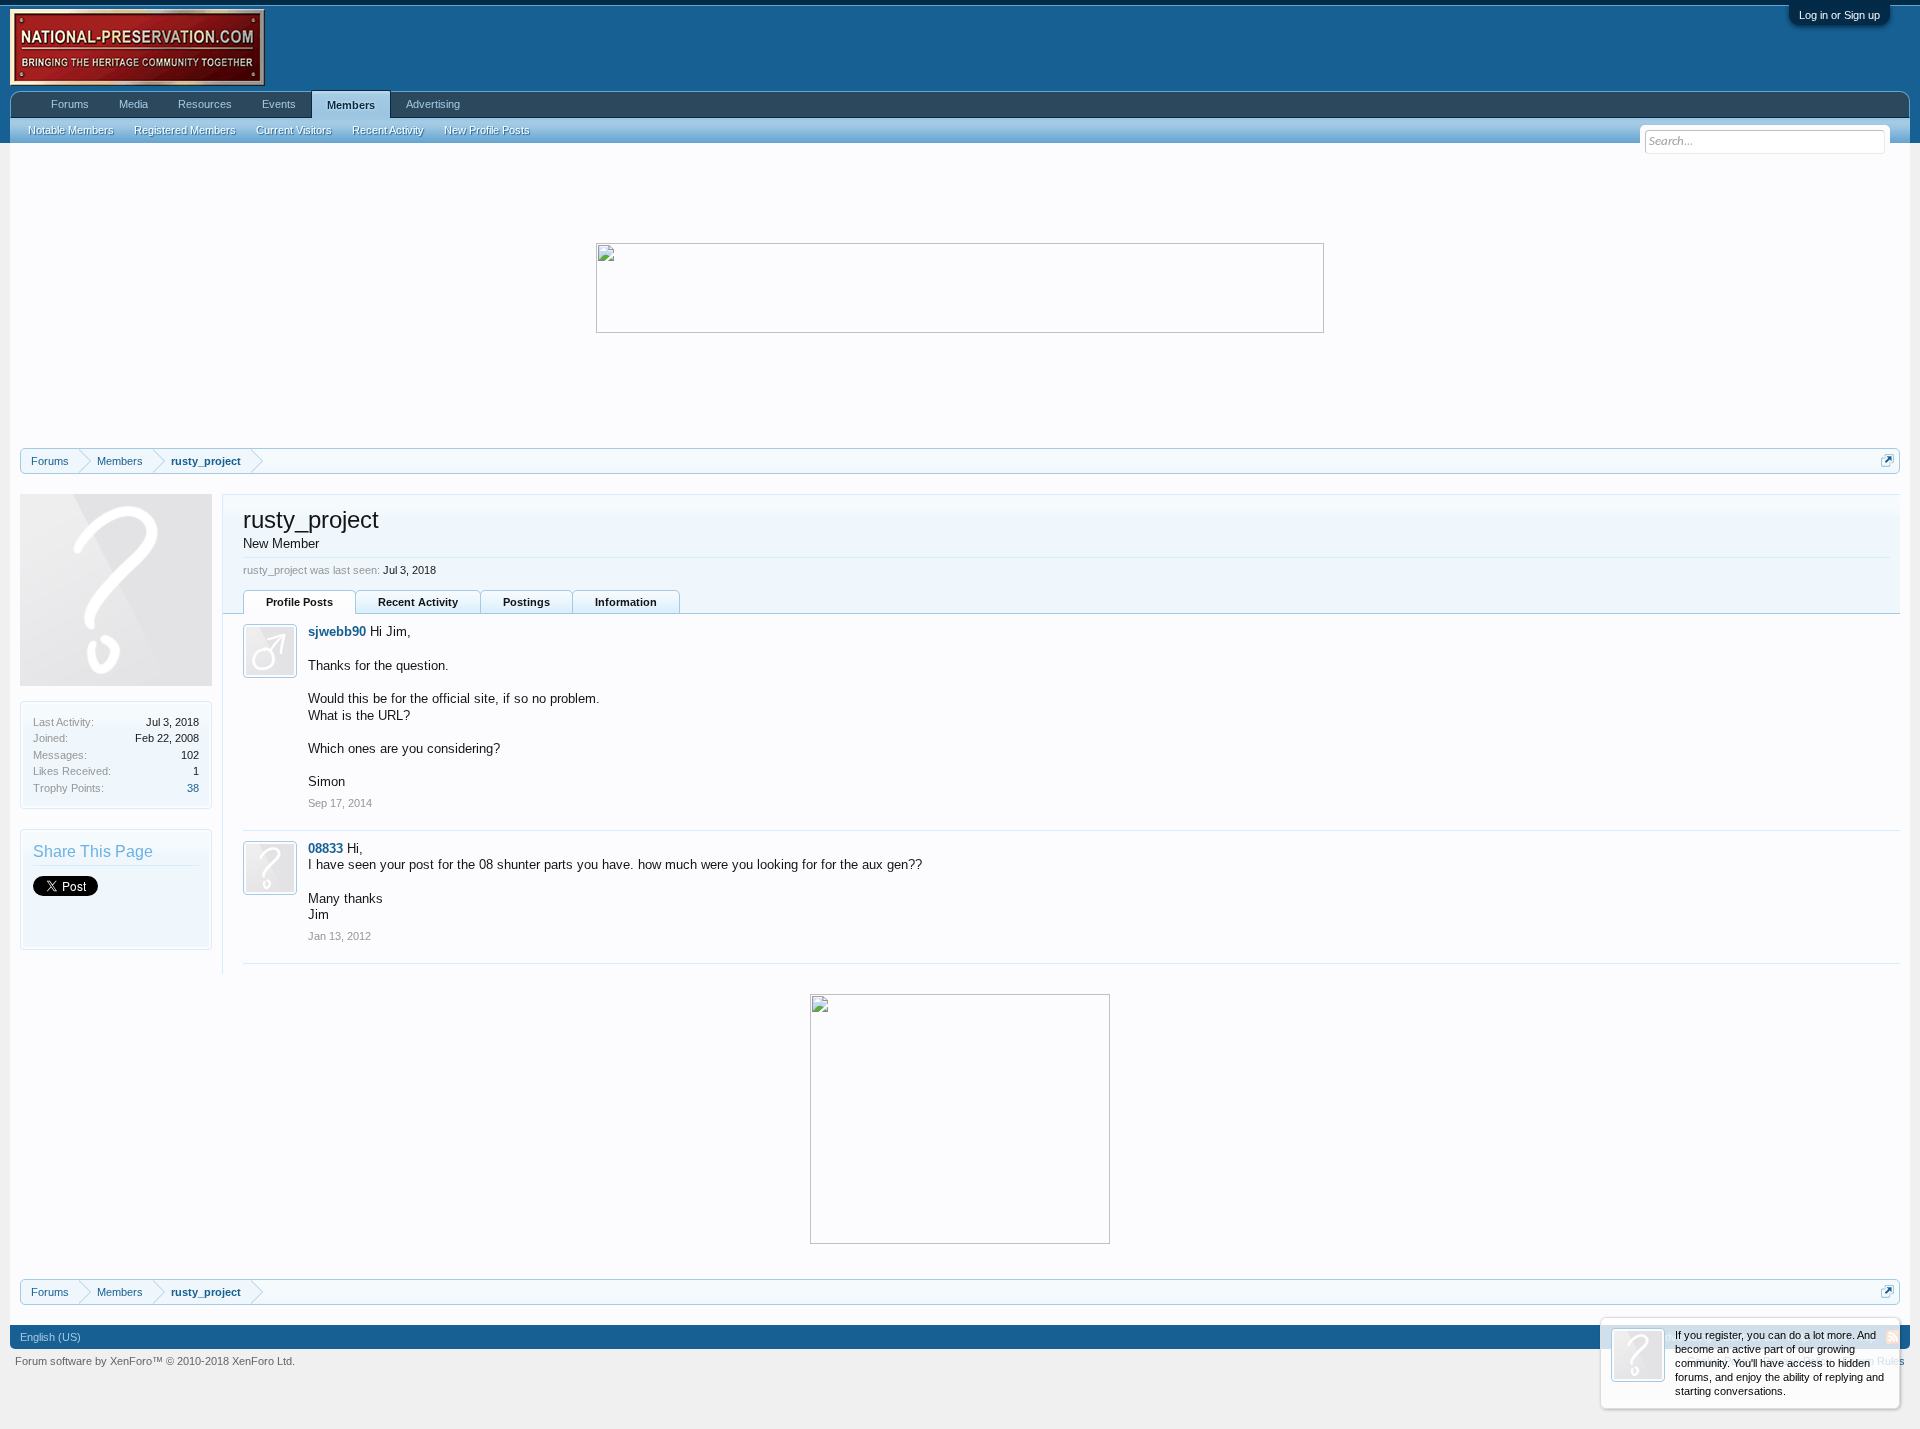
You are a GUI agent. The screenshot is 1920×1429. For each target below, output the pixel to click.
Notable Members (71, 130)
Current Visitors (294, 130)
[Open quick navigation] (1887, 460)
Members (351, 105)
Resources (205, 104)
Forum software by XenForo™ (155, 1361)
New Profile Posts (487, 130)
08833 (325, 848)
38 (193, 788)
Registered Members (185, 130)
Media (133, 104)
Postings (526, 602)
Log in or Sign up (1839, 15)
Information (626, 602)
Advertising (433, 104)
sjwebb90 (337, 631)
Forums (70, 104)
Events (279, 104)
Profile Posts (299, 602)
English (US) (50, 1337)
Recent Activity (418, 602)
